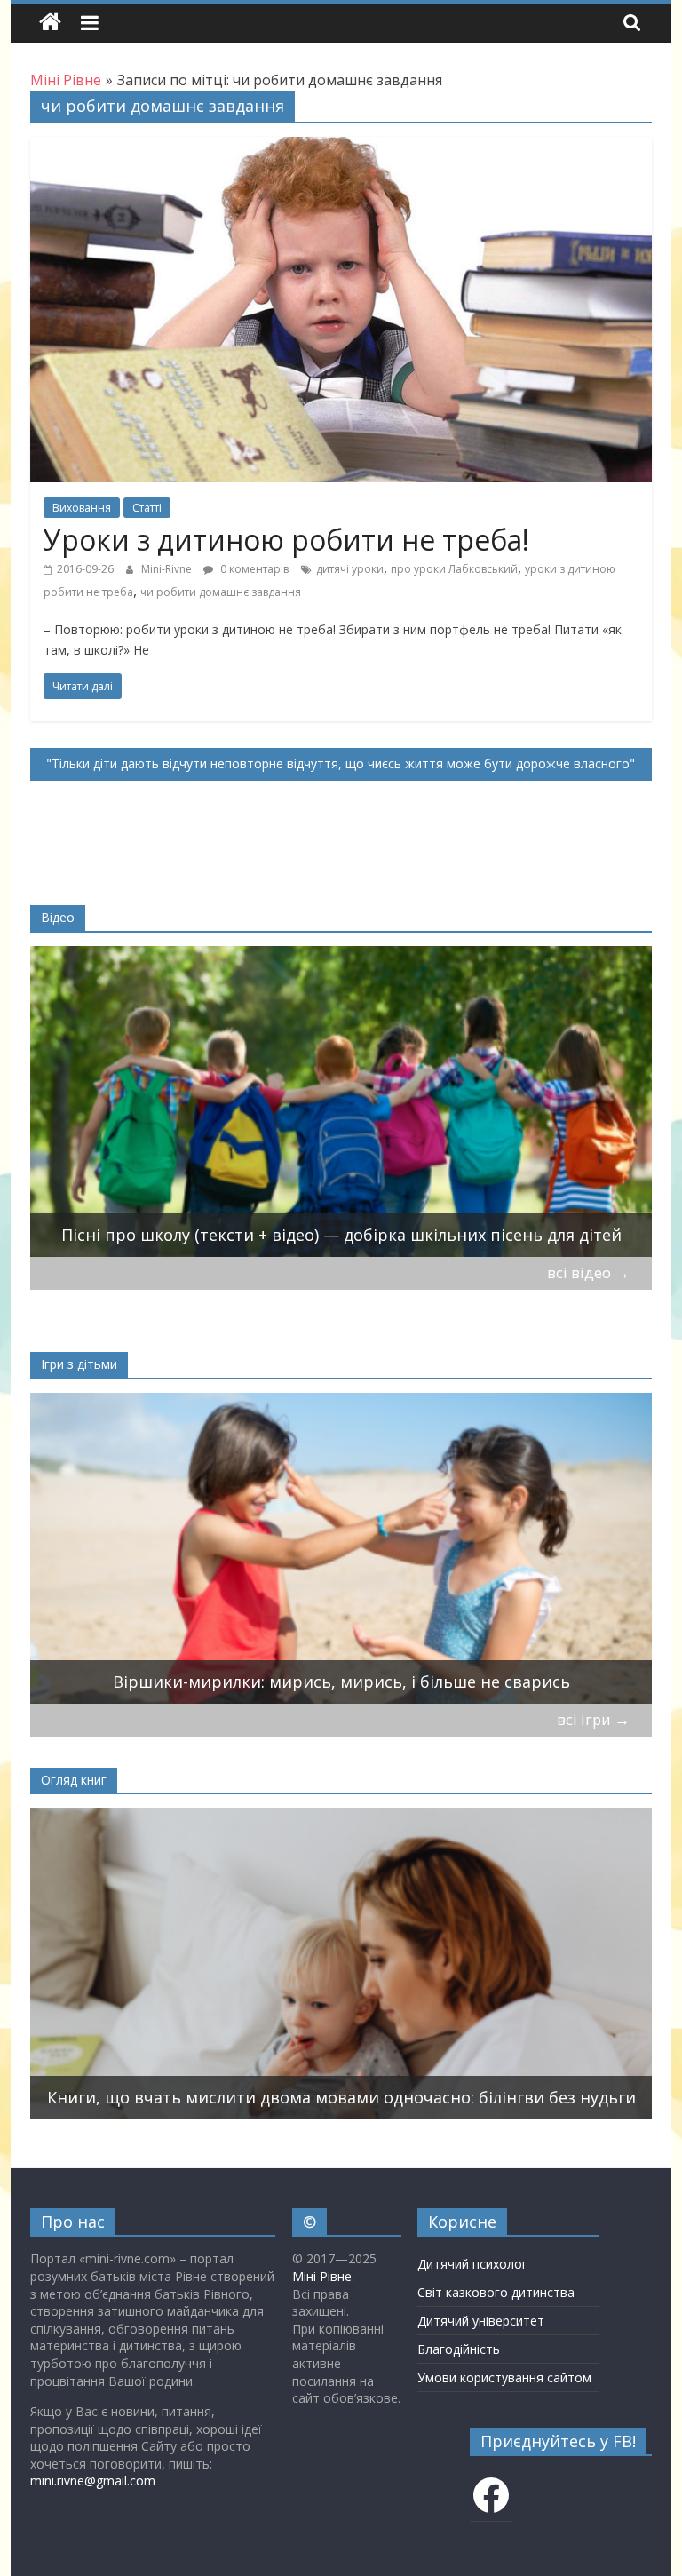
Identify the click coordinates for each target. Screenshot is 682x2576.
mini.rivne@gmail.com (93, 2481)
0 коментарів (253, 569)
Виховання (82, 508)
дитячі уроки (350, 569)
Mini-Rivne (168, 569)
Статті (147, 508)
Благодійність (459, 2349)
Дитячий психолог (472, 2264)
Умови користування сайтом (504, 2377)
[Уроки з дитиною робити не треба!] (341, 147)
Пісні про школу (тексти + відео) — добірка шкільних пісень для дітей (341, 1235)
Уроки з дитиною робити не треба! (286, 540)
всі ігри (593, 1719)
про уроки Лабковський (454, 569)
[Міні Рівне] (50, 23)
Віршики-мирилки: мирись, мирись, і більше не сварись (341, 1682)
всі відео (588, 1272)
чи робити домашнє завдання (221, 592)
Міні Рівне (322, 2276)
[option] (341, 1101)
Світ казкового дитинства (496, 2292)
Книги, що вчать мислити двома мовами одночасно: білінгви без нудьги (341, 2097)
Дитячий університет (481, 2321)
